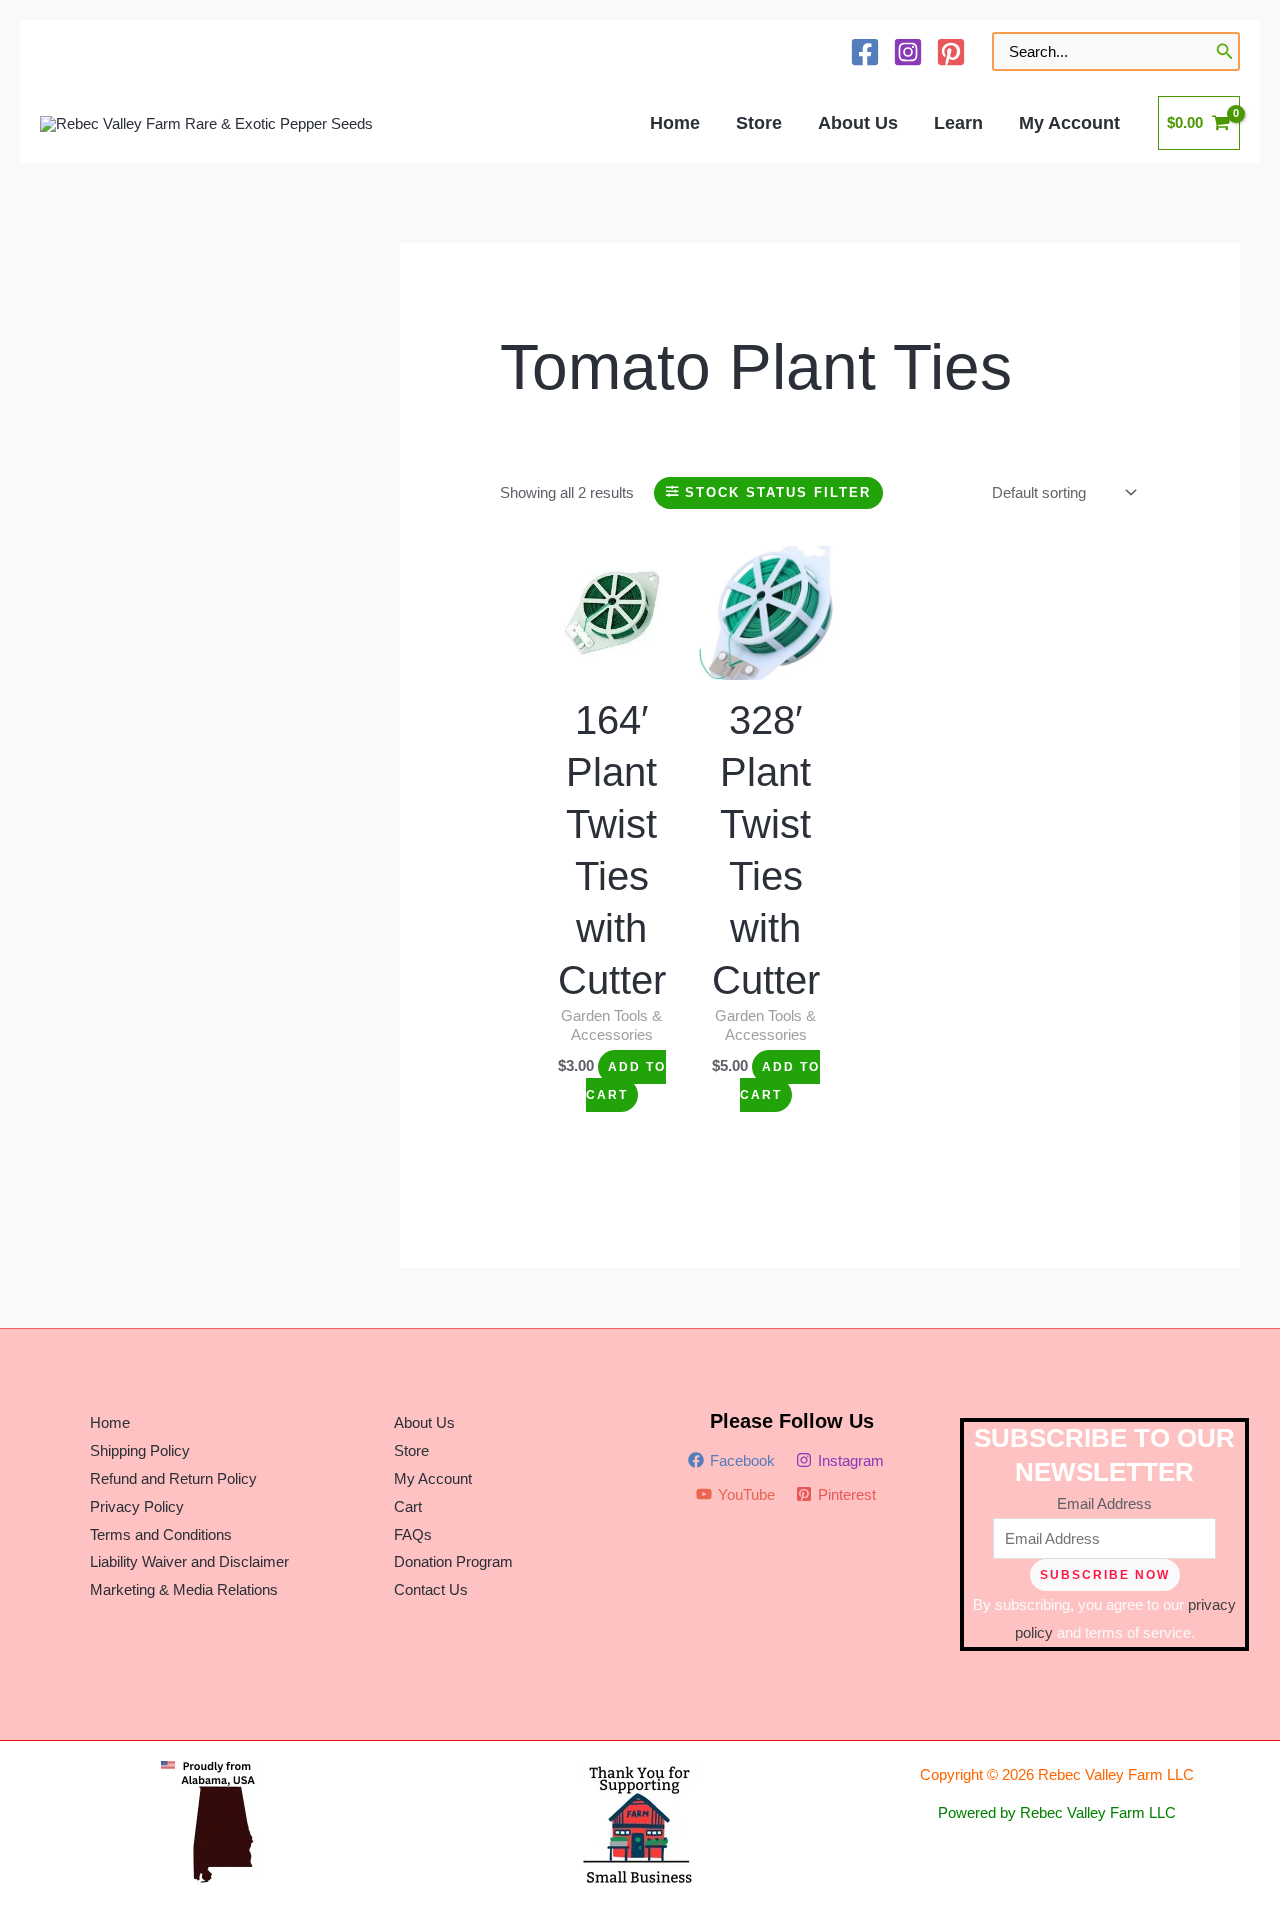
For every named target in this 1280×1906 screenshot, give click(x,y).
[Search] (1225, 51)
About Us (424, 1422)
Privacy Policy (137, 1506)
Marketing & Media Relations (184, 1589)
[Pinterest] (951, 52)
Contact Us (431, 1589)
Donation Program (453, 1561)
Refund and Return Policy (173, 1478)
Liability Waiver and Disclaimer (189, 1561)
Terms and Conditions (161, 1534)
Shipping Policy (140, 1450)
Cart (408, 1506)
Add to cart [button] (626, 1081)
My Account (433, 1478)
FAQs (413, 1534)
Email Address (1104, 1503)
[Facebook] (865, 52)
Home (110, 1422)
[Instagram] (908, 52)
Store (411, 1450)
